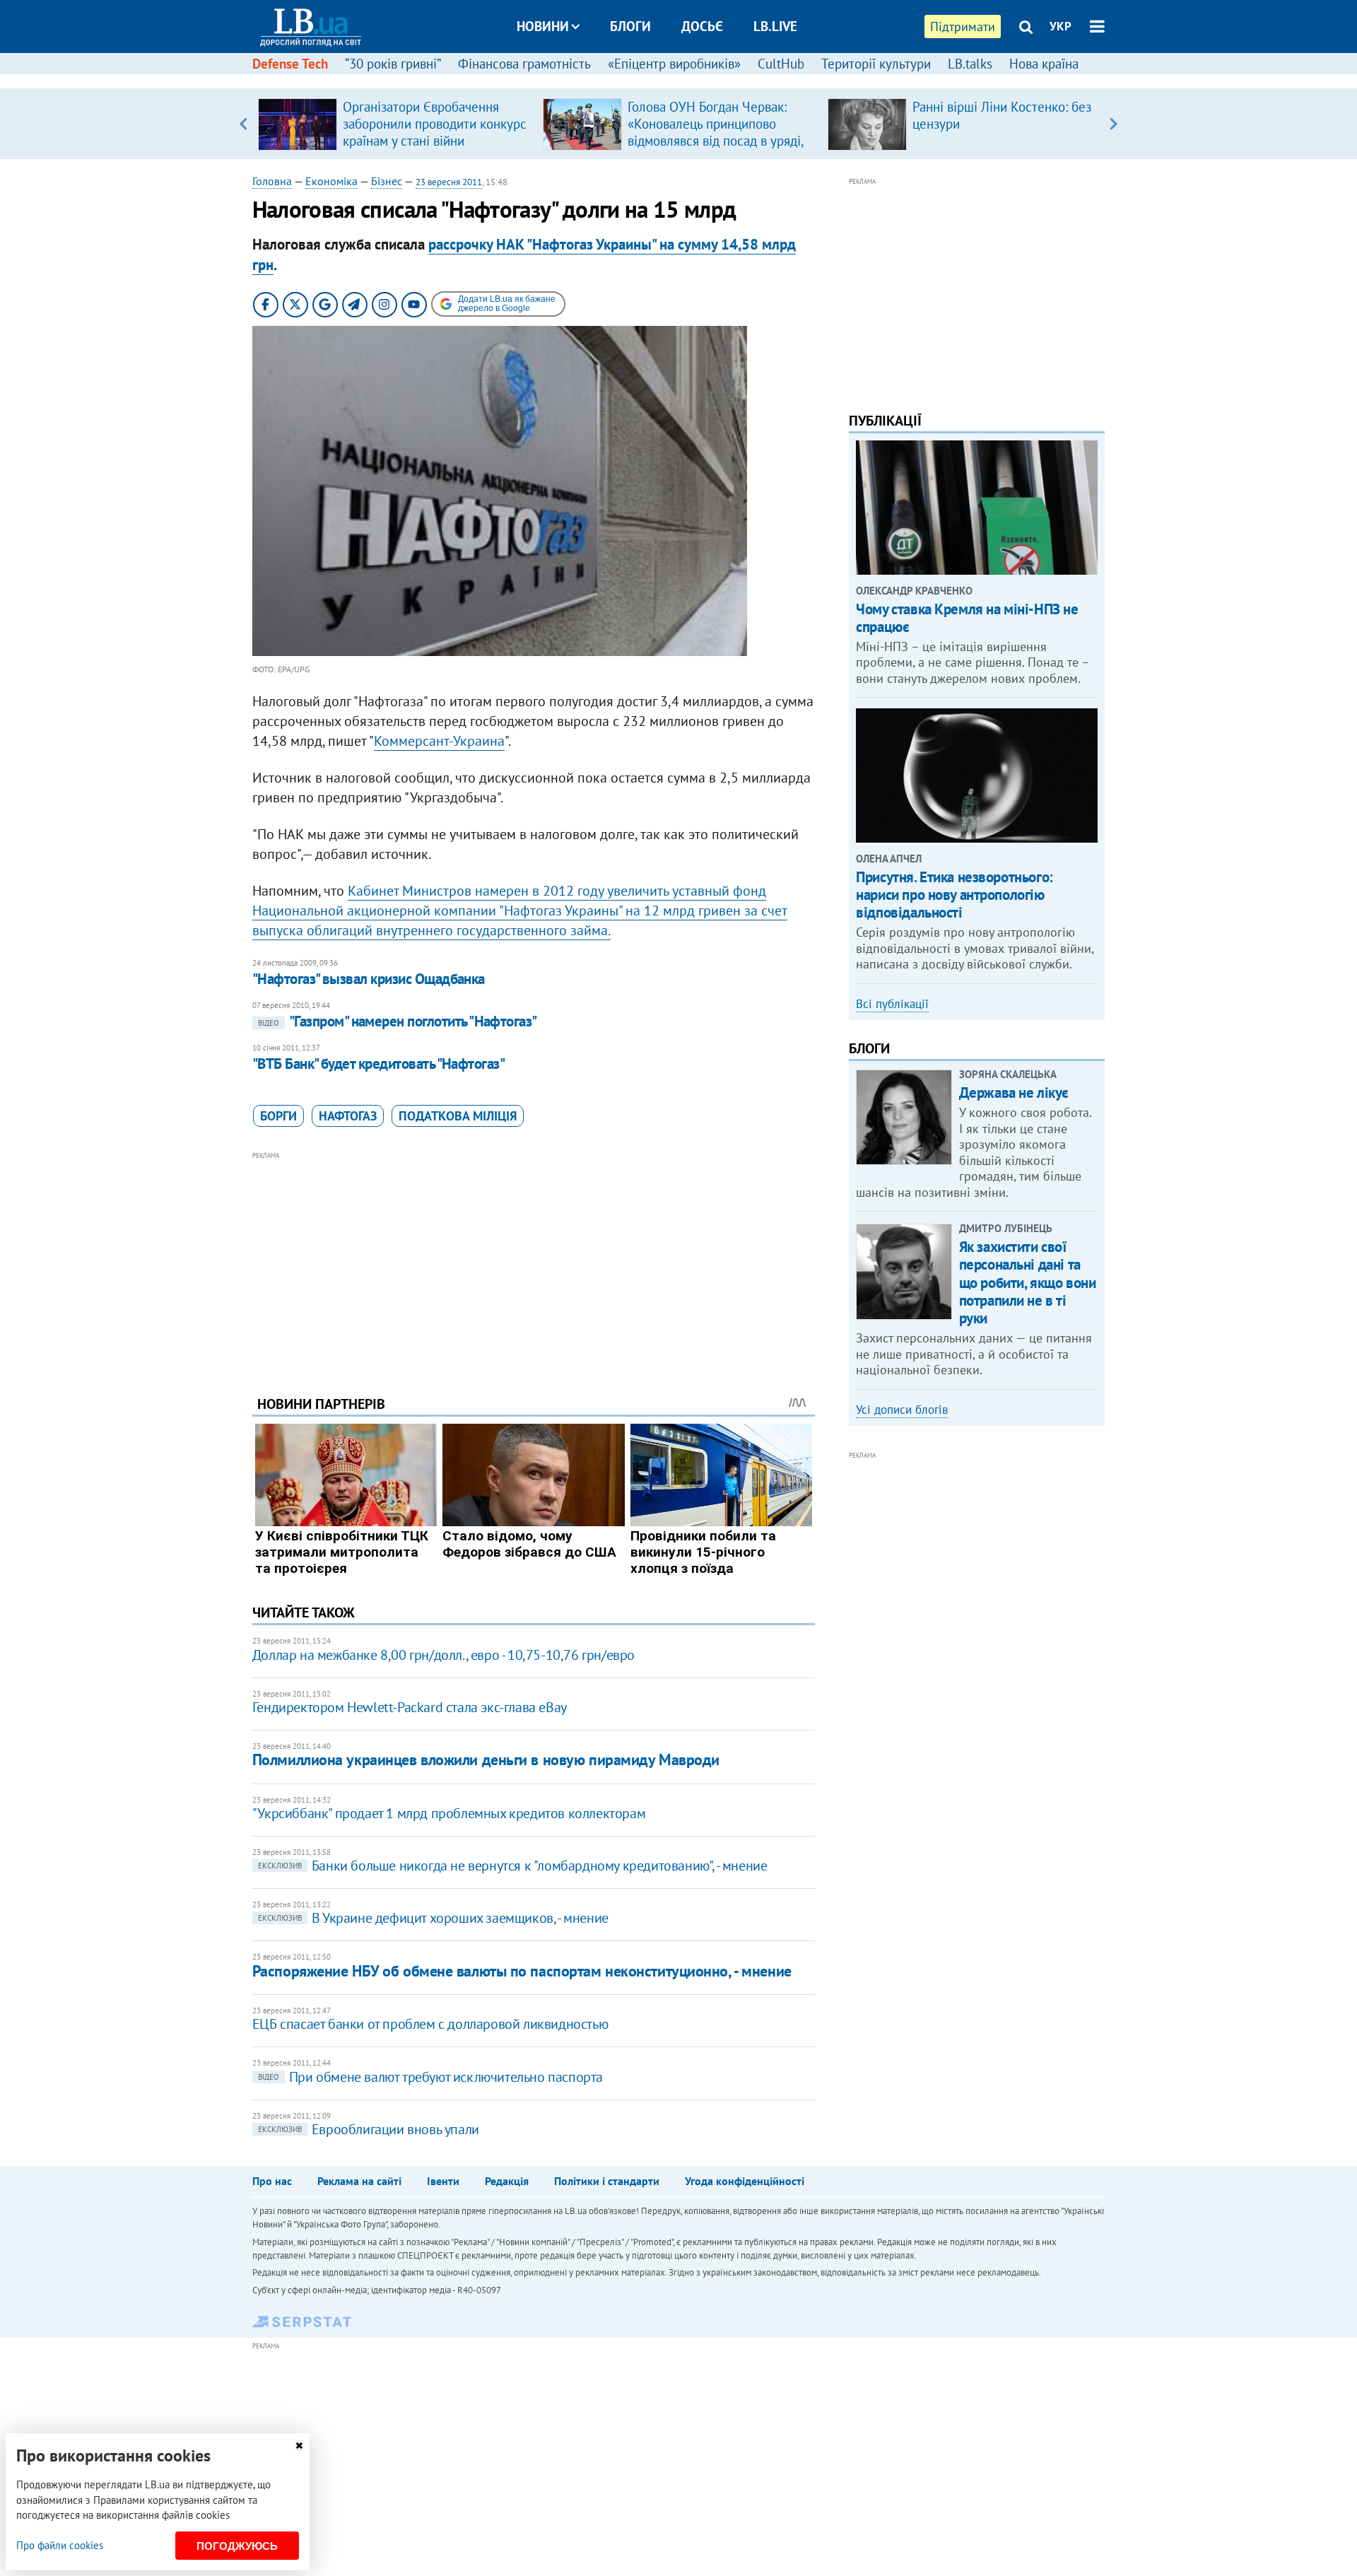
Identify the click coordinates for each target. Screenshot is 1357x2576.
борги (278, 1116)
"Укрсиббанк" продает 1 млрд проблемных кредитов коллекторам (449, 1813)
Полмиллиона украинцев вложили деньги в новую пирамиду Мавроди (486, 1760)
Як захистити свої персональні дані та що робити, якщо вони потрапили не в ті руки (1028, 1282)
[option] (395, 124)
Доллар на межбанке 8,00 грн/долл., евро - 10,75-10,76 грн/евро (443, 1655)
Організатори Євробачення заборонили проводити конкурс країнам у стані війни (435, 124)
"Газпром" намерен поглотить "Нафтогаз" (398, 1021)
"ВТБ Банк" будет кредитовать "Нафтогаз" (379, 1064)
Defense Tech (290, 64)
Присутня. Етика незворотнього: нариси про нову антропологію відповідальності (954, 895)
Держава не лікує (1014, 1093)
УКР (1061, 26)
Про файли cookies (60, 2545)
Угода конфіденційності (745, 2181)
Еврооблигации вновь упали (369, 2129)
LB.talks (970, 64)
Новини (543, 26)
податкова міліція (458, 1116)
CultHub (781, 64)
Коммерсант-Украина (439, 741)
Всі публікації (892, 1004)
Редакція (507, 2181)
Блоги (630, 26)
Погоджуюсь (237, 2546)
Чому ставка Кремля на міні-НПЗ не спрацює (967, 618)
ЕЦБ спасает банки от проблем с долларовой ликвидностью (430, 2024)
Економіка (331, 181)
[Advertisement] (534, 1263)
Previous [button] (243, 124)
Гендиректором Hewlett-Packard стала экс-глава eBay (410, 1707)
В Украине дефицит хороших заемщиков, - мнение (433, 1918)
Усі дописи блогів (902, 1410)
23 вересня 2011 (449, 182)
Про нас (272, 2181)
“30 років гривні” (393, 64)
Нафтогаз (348, 1116)
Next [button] (1114, 124)
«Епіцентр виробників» (674, 64)
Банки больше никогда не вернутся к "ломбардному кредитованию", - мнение (513, 1866)
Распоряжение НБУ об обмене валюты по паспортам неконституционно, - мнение (522, 1971)
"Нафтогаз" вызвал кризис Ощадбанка (369, 979)
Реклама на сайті (359, 2181)
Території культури (876, 64)
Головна (272, 181)
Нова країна (1044, 64)
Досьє (702, 26)
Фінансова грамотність (524, 64)
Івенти (443, 2181)
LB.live (775, 26)
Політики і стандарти (607, 2181)
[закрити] (299, 2446)
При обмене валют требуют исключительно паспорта (430, 2077)
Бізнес (387, 181)
